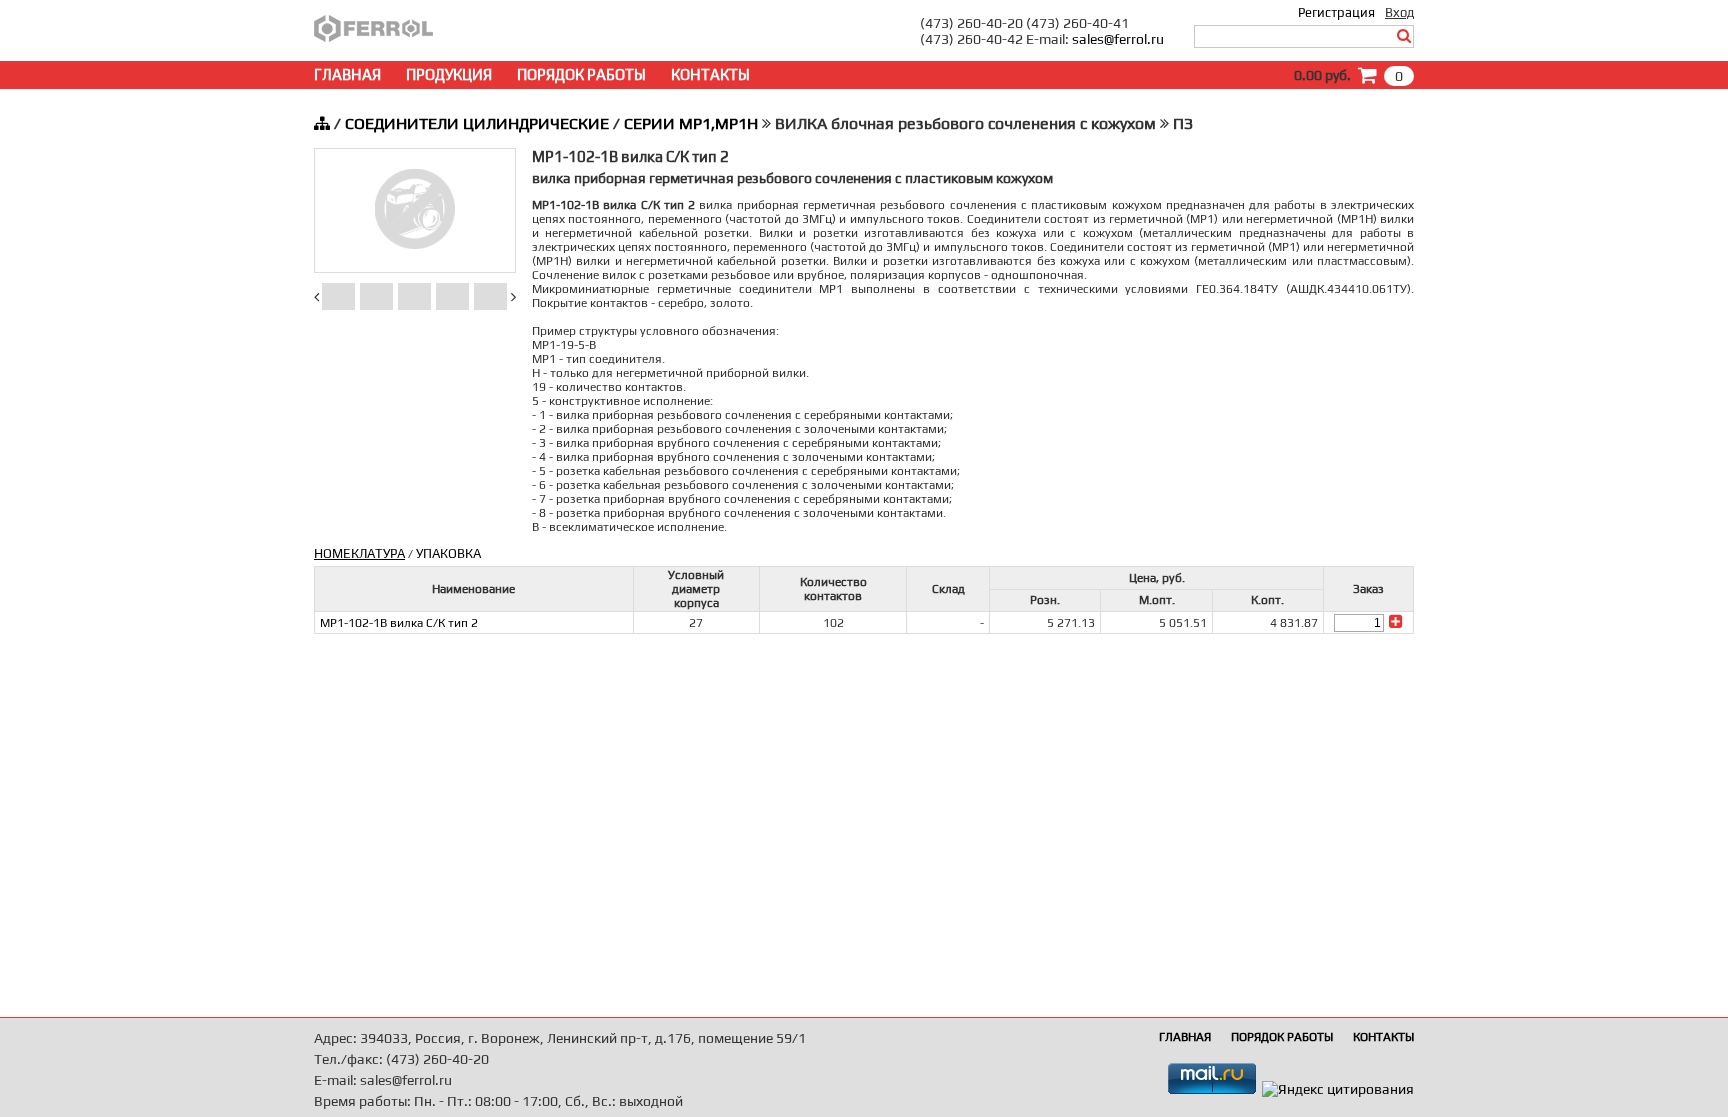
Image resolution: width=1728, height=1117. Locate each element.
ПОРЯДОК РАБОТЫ (581, 74)
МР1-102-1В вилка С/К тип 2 (399, 623)
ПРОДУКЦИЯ (449, 74)
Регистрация (1336, 12)
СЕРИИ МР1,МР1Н (691, 123)
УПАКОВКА (448, 553)
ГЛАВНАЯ (347, 74)
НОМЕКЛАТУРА (359, 553)
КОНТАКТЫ (710, 74)
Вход (1399, 12)
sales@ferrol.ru (1118, 39)
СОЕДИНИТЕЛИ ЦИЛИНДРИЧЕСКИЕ (477, 123)
